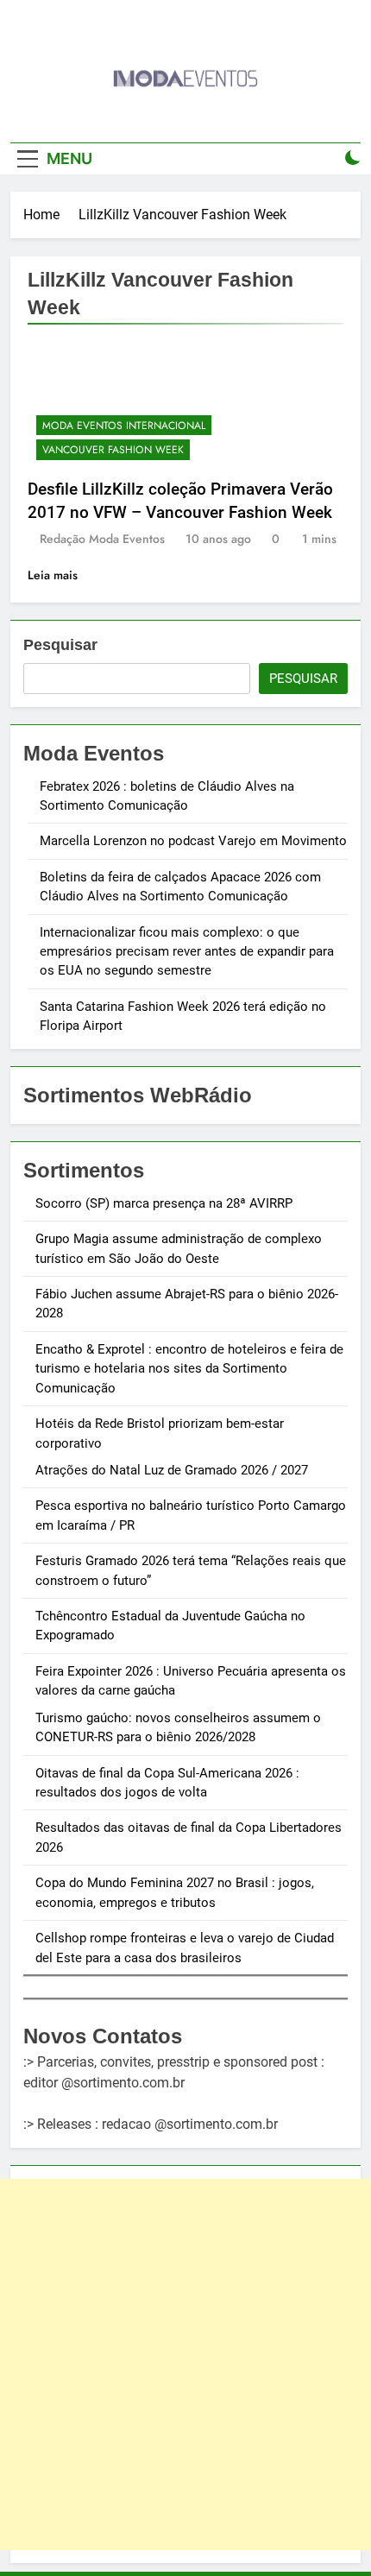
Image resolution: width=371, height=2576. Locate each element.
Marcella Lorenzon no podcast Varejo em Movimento (193, 841)
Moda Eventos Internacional (124, 426)
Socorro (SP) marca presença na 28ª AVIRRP (164, 1203)
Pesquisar (60, 645)
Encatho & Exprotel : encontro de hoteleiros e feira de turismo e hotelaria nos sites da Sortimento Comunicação (189, 1369)
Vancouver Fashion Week (113, 450)
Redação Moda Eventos (102, 539)
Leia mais (53, 575)
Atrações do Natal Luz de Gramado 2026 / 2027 (172, 1470)
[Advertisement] (185, 2364)
